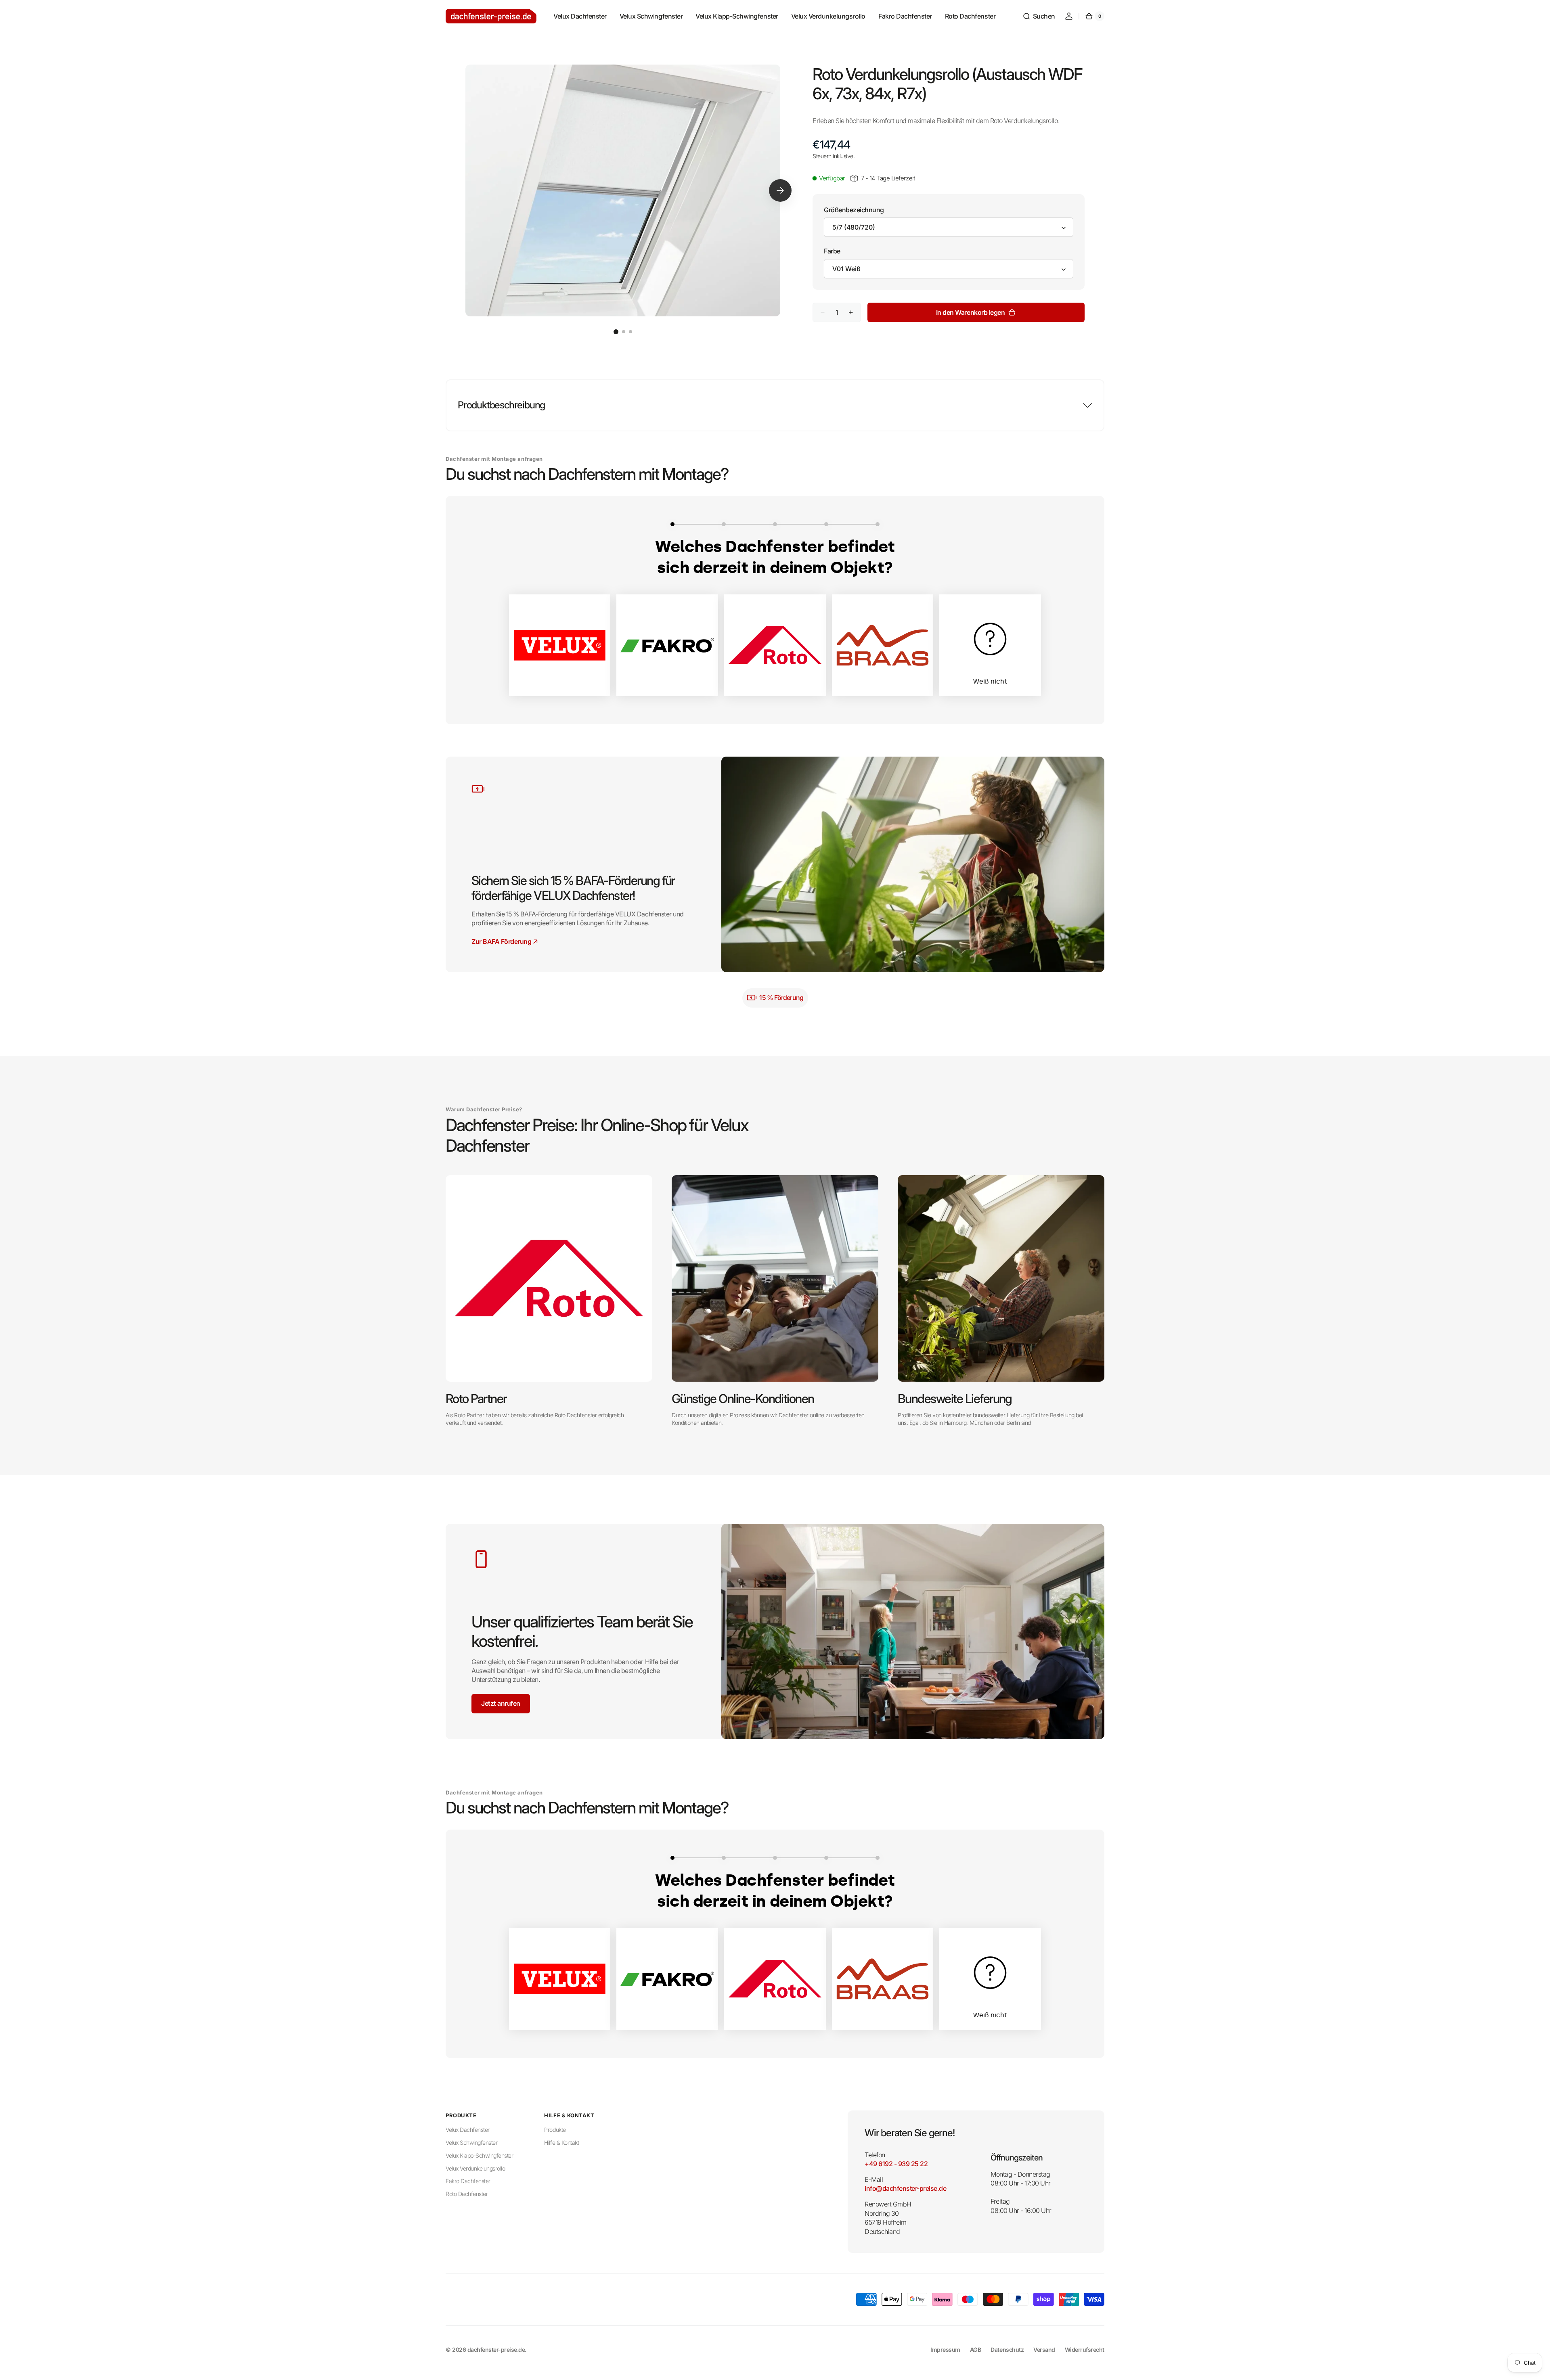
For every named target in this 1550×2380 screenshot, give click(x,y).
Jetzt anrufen (501, 1703)
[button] (1039, 16)
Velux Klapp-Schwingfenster (479, 2155)
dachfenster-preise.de (496, 2350)
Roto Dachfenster (467, 2194)
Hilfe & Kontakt (561, 2143)
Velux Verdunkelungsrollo (475, 2168)
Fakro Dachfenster (468, 2181)
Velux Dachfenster (468, 2130)
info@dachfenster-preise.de (905, 2188)
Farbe (832, 251)
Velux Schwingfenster (471, 2143)
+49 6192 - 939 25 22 (896, 2164)
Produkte (555, 2130)
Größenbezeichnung (854, 210)
